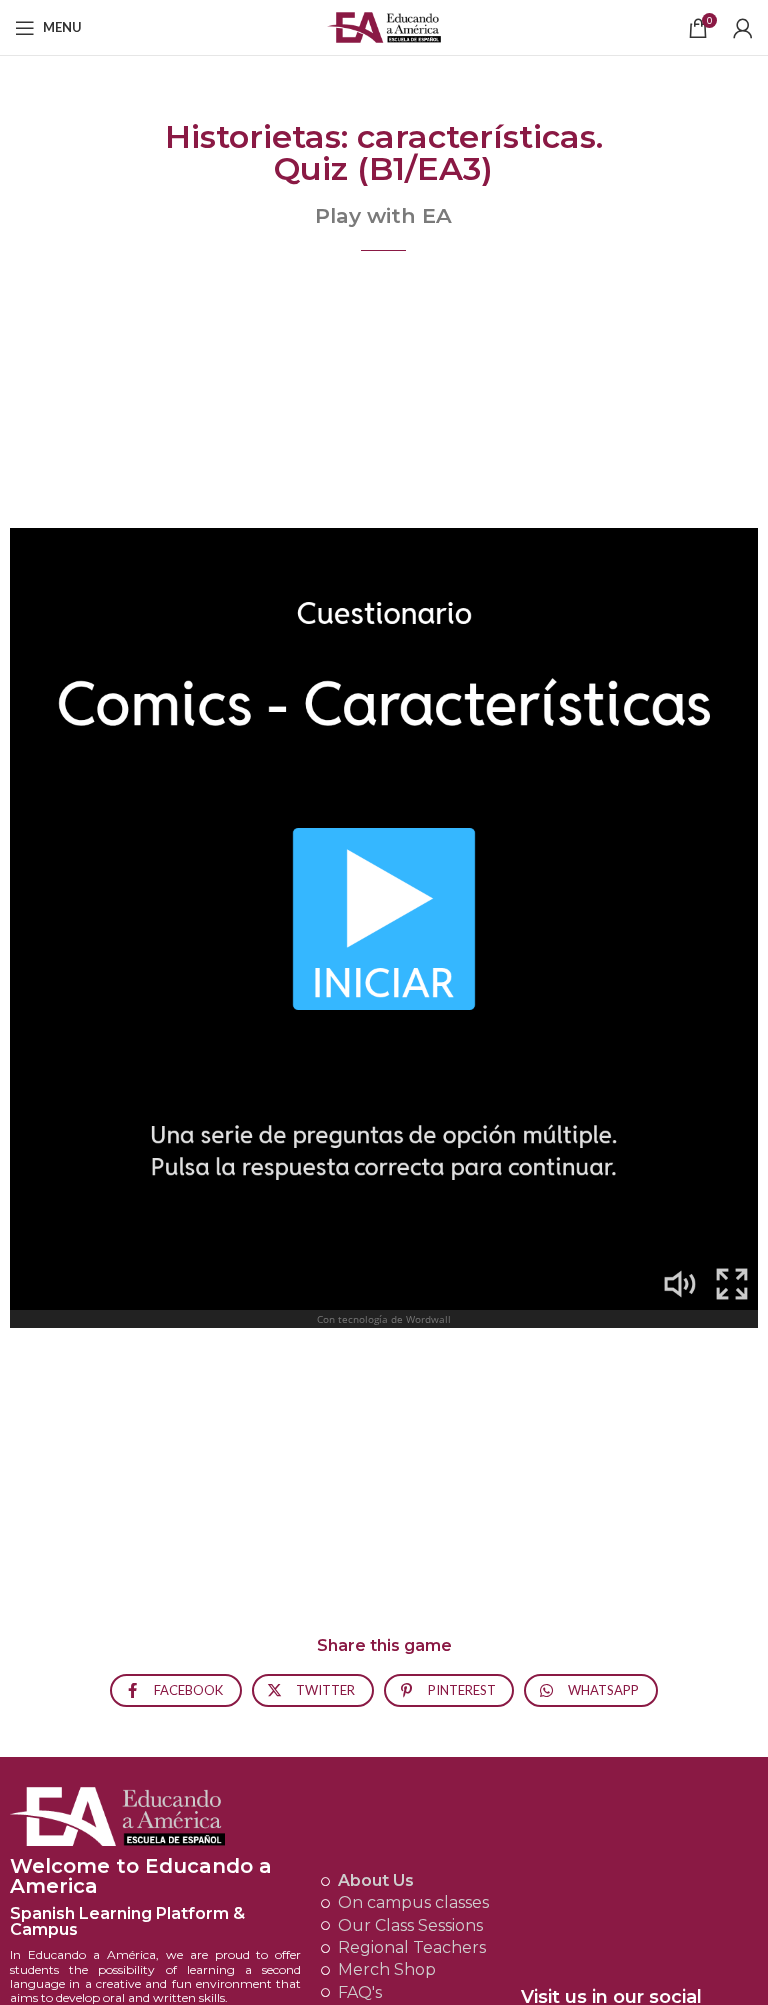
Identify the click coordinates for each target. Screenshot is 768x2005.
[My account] (743, 28)
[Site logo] (384, 25)
